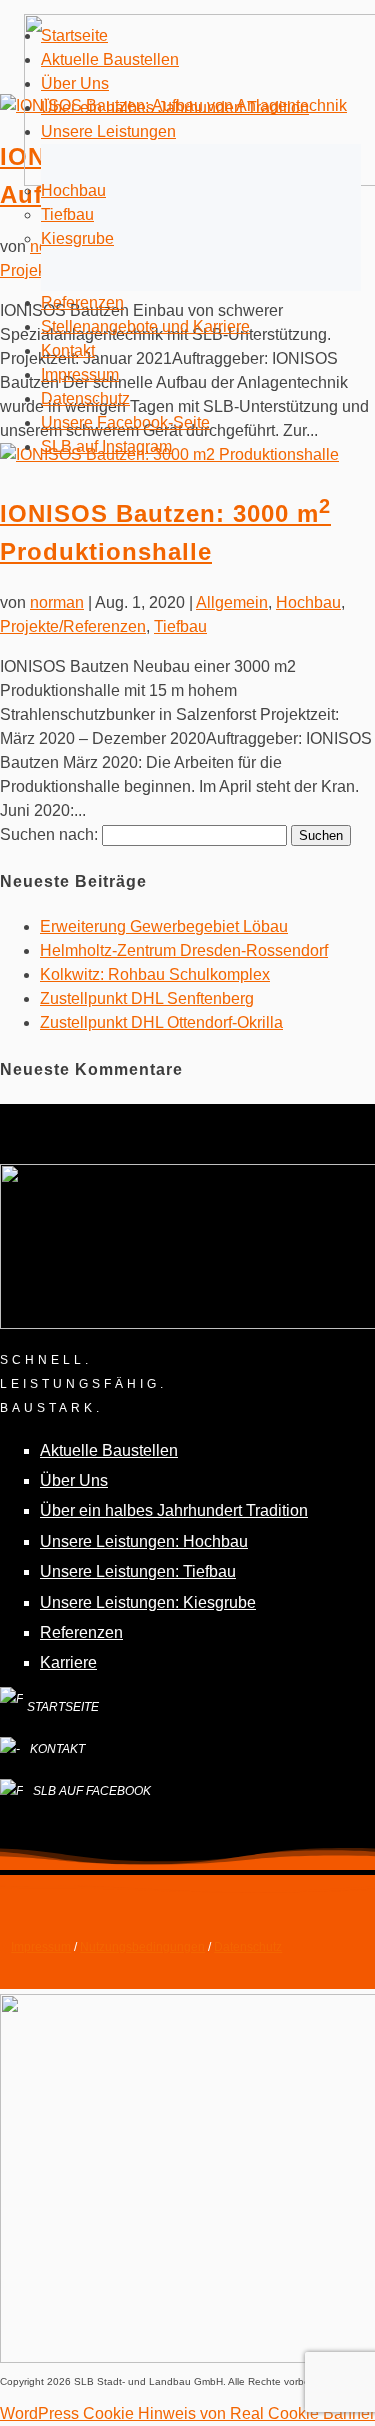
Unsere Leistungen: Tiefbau (138, 1571)
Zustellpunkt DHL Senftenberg (147, 998)
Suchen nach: (49, 834)
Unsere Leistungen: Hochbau (144, 1541)
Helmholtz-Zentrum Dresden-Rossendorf (184, 950)
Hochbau (73, 190)
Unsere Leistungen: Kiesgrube (148, 1602)
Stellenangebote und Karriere (145, 326)
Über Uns (75, 83)
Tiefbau (67, 214)
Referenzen (82, 302)
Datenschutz (85, 398)
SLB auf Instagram (106, 446)
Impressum (80, 374)
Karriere (68, 1662)
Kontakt (68, 350)
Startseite (74, 35)
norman (57, 602)
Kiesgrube (77, 238)
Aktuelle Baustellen (110, 59)
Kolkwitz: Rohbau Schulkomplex (155, 974)
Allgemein (232, 602)
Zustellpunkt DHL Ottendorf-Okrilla (161, 1022)
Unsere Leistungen (108, 131)
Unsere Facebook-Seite (125, 422)
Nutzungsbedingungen (142, 1947)
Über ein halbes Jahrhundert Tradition (175, 107)
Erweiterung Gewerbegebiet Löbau (164, 926)
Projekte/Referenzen (73, 626)
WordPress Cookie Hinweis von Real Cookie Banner (187, 2413)
